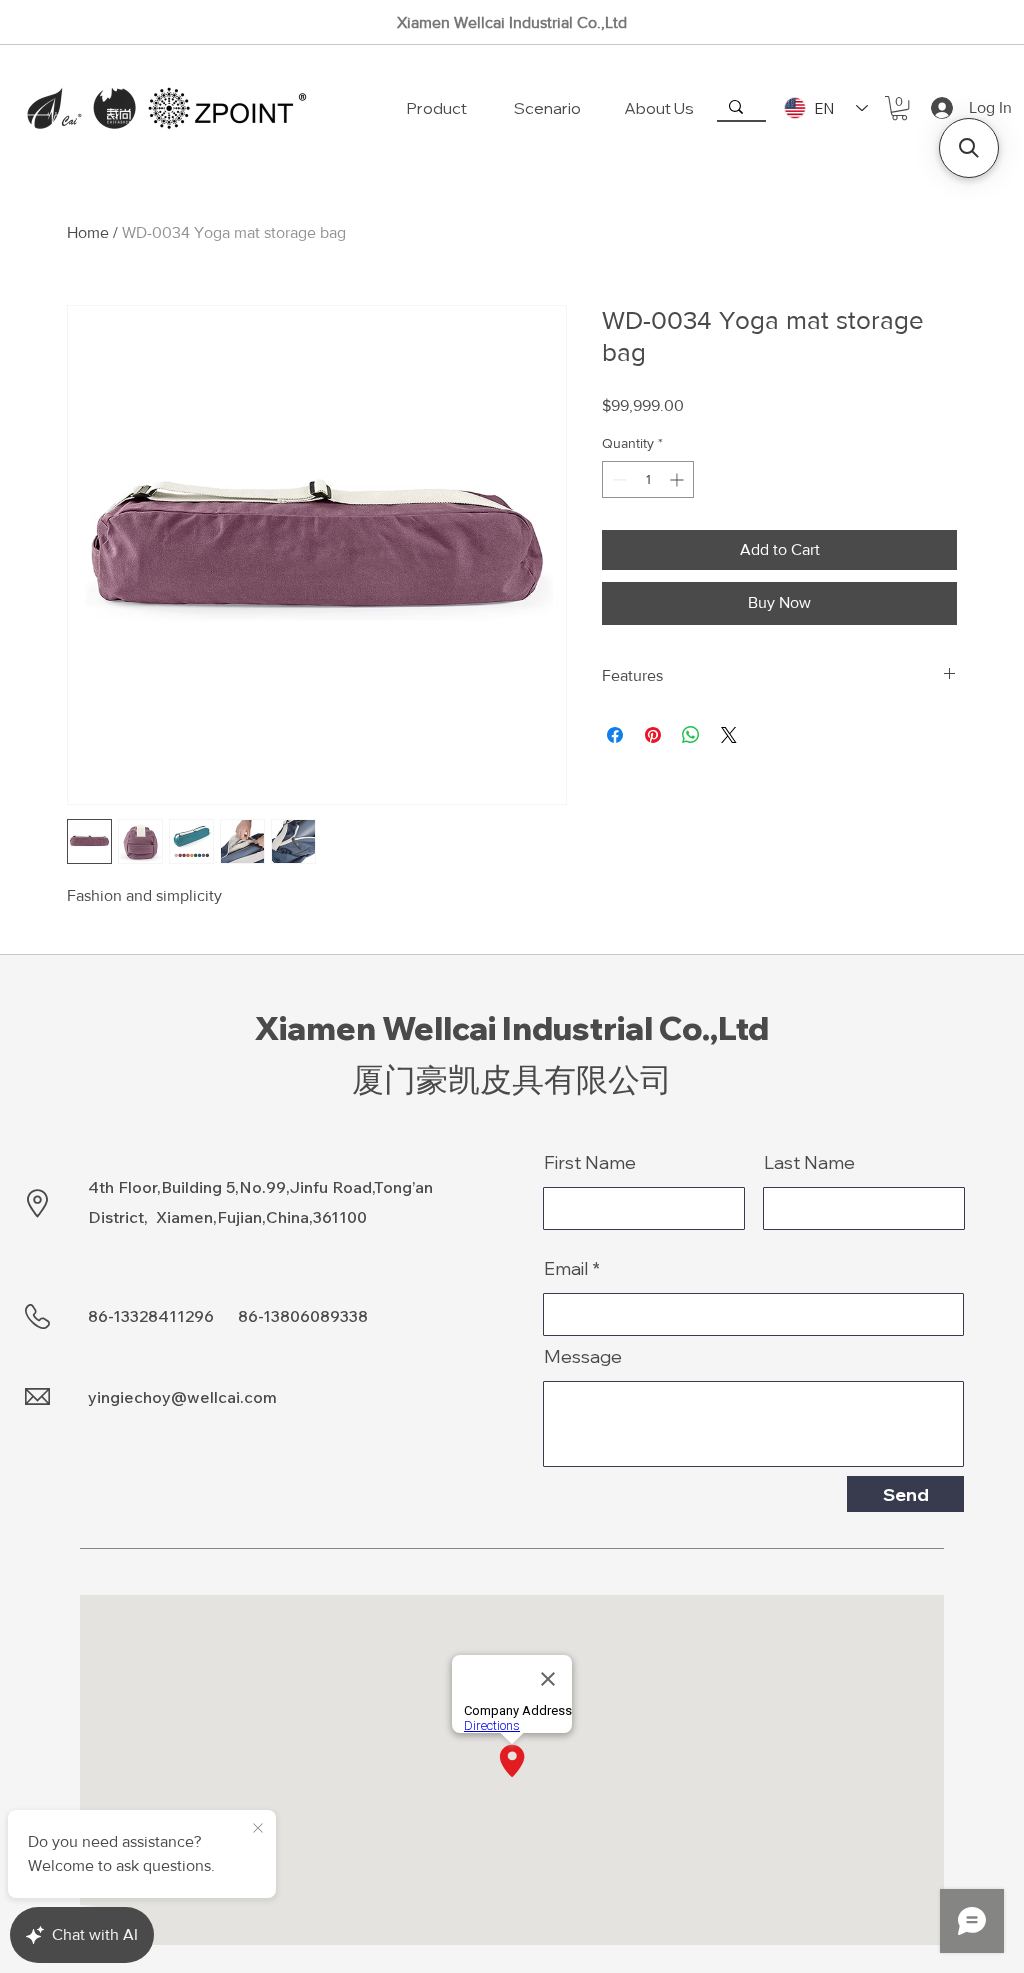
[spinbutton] (648, 479)
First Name (590, 1163)
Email (566, 1269)
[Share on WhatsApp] (691, 735)
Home (88, 232)
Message (583, 1357)
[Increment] (678, 479)
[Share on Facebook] (615, 735)
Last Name (809, 1163)
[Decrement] (617, 479)
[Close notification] (258, 1829)
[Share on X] (729, 735)
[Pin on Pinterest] (653, 735)
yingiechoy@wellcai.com (182, 1397)
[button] (899, 108)
